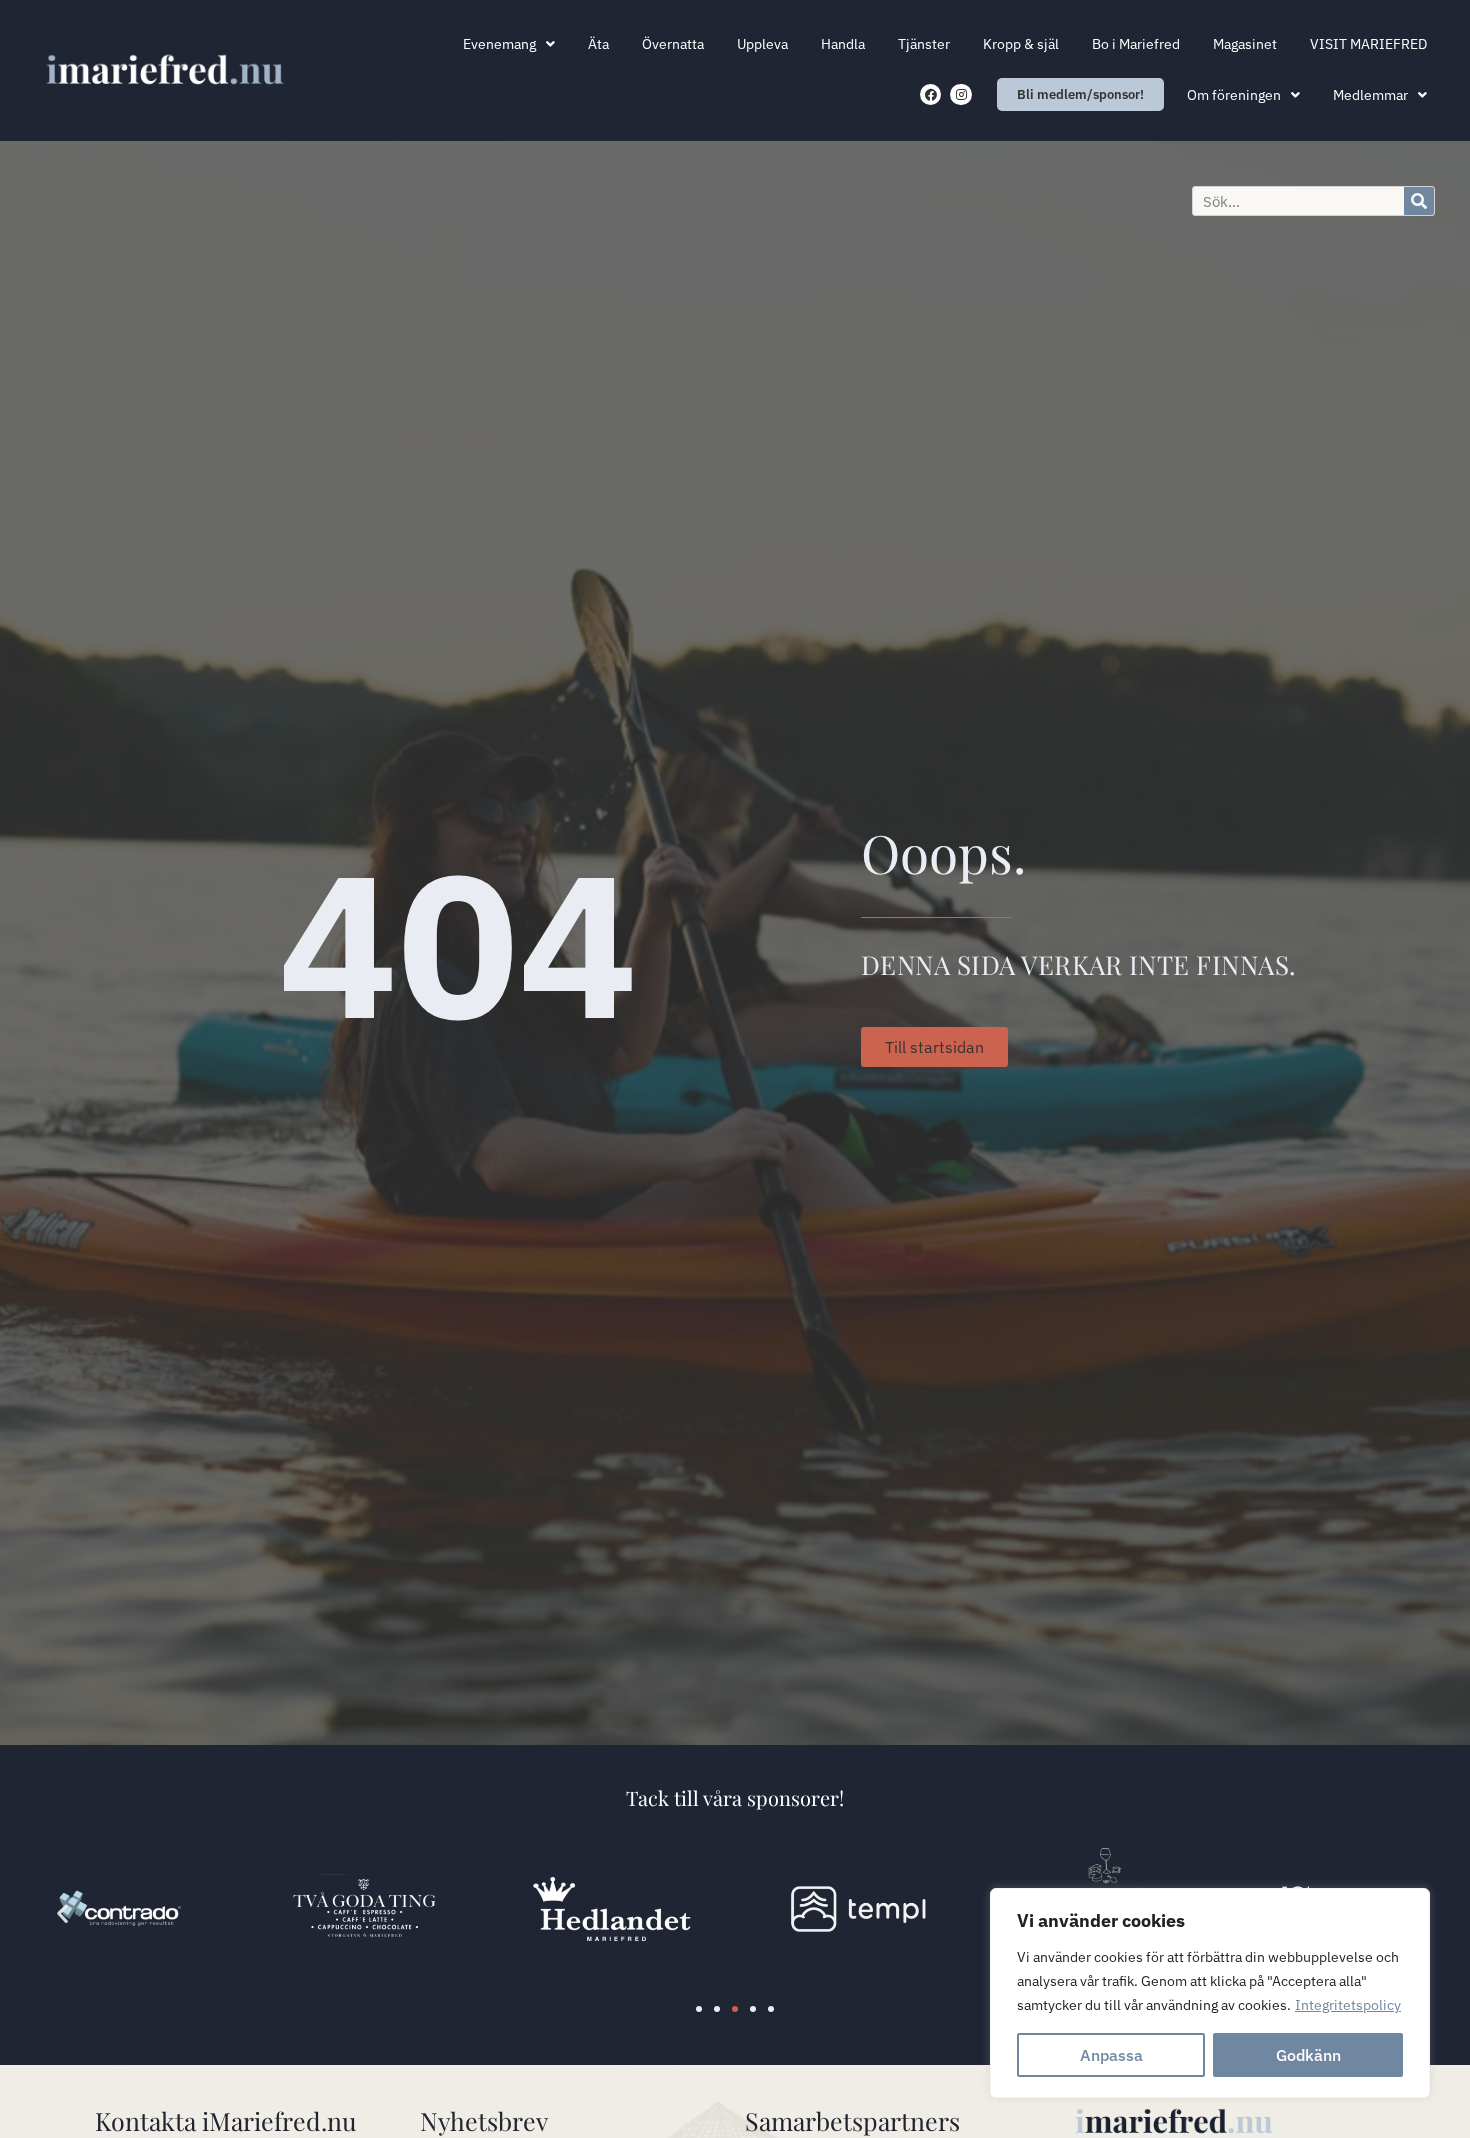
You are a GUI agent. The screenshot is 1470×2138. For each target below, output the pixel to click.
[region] (1210, 1993)
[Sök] (1419, 201)
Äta (598, 44)
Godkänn (1308, 2055)
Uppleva (762, 44)
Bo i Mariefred (1136, 44)
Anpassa (1111, 2055)
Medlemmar (1370, 95)
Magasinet (1245, 44)
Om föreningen (1234, 95)
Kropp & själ (1021, 44)
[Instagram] (961, 95)
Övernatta (673, 44)
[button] (62, 1912)
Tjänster (924, 44)
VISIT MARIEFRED (1368, 44)
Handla (843, 44)
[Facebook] (931, 95)
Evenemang (499, 44)
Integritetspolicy (1348, 2005)
